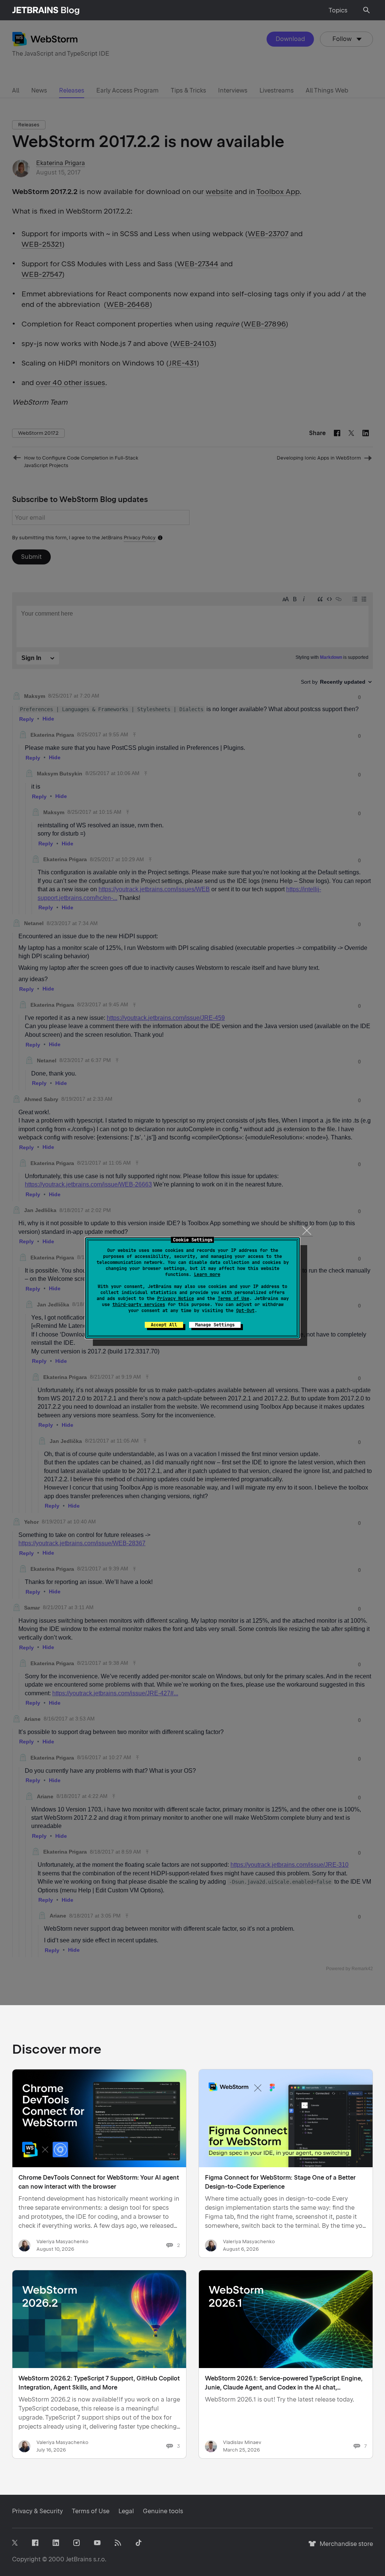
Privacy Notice (176, 1299)
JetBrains (79, 2559)
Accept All (164, 1325)
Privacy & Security (37, 2511)
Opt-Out (245, 1311)
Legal (126, 2511)
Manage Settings (215, 1325)
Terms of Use (233, 1299)
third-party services (139, 1305)
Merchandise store (344, 2547)
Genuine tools (163, 2511)
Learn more (207, 1274)
